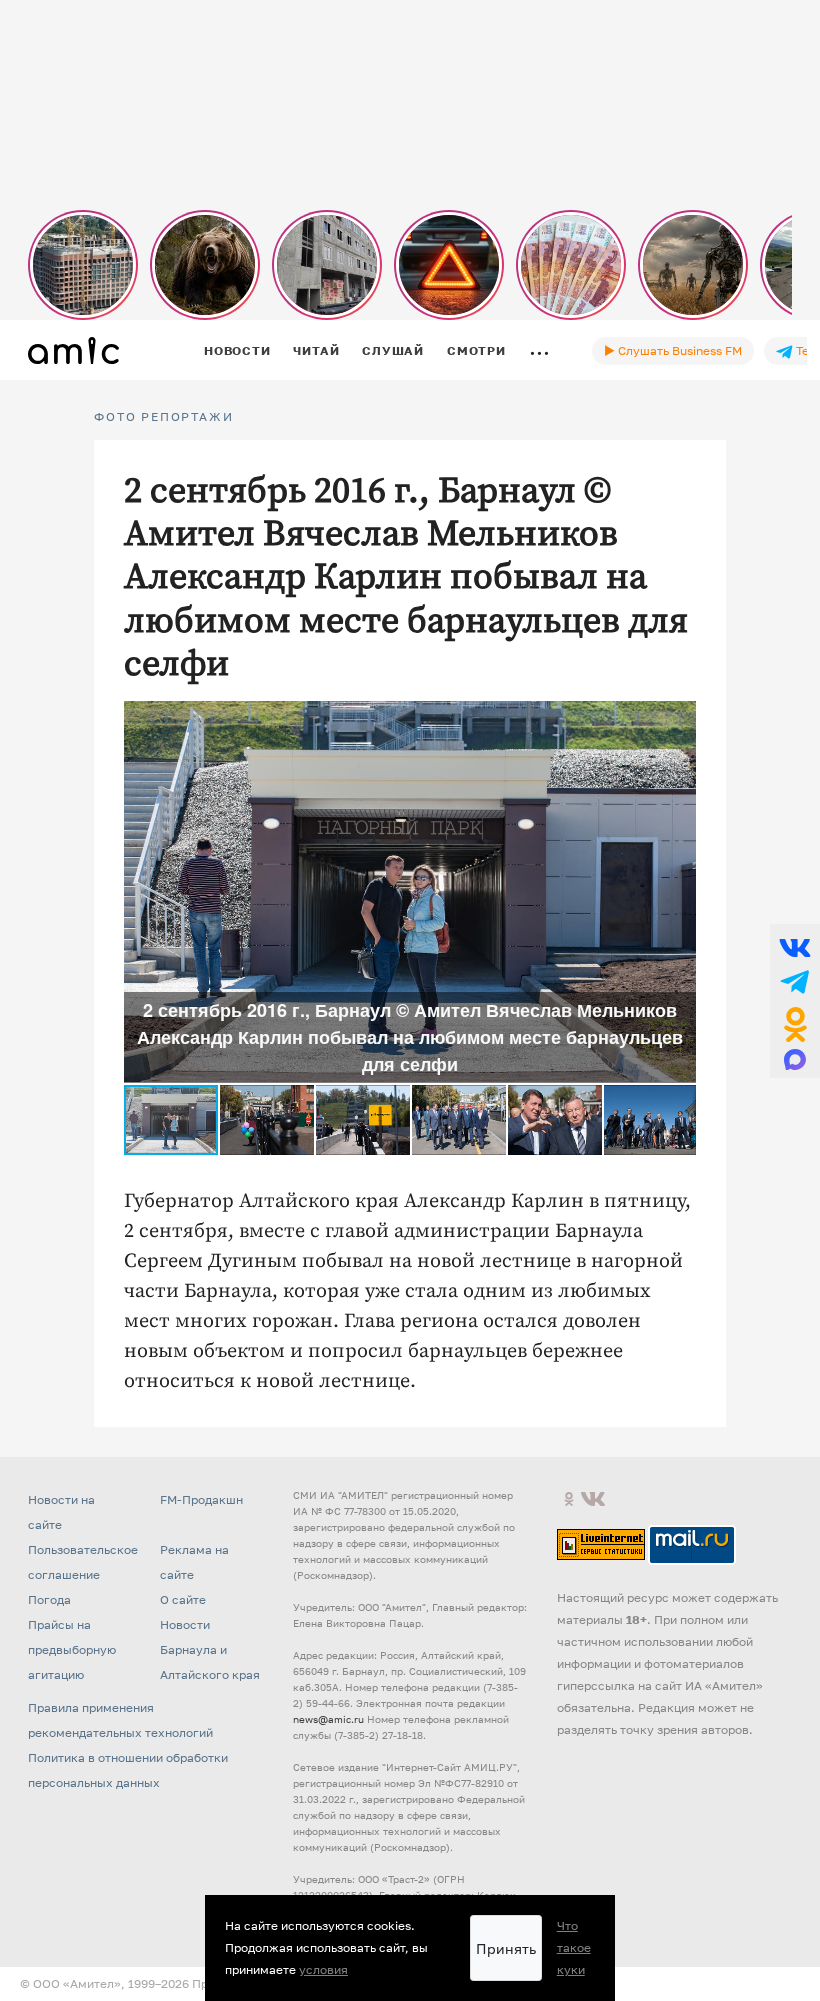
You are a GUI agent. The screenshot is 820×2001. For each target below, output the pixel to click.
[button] (678, 719)
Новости (237, 350)
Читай (316, 350)
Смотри (476, 350)
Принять (506, 1948)
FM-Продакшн (201, 1499)
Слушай (393, 350)
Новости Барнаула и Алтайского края (210, 1649)
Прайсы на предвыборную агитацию (72, 1649)
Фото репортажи (163, 417)
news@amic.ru (328, 1719)
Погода (49, 1599)
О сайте (183, 1599)
